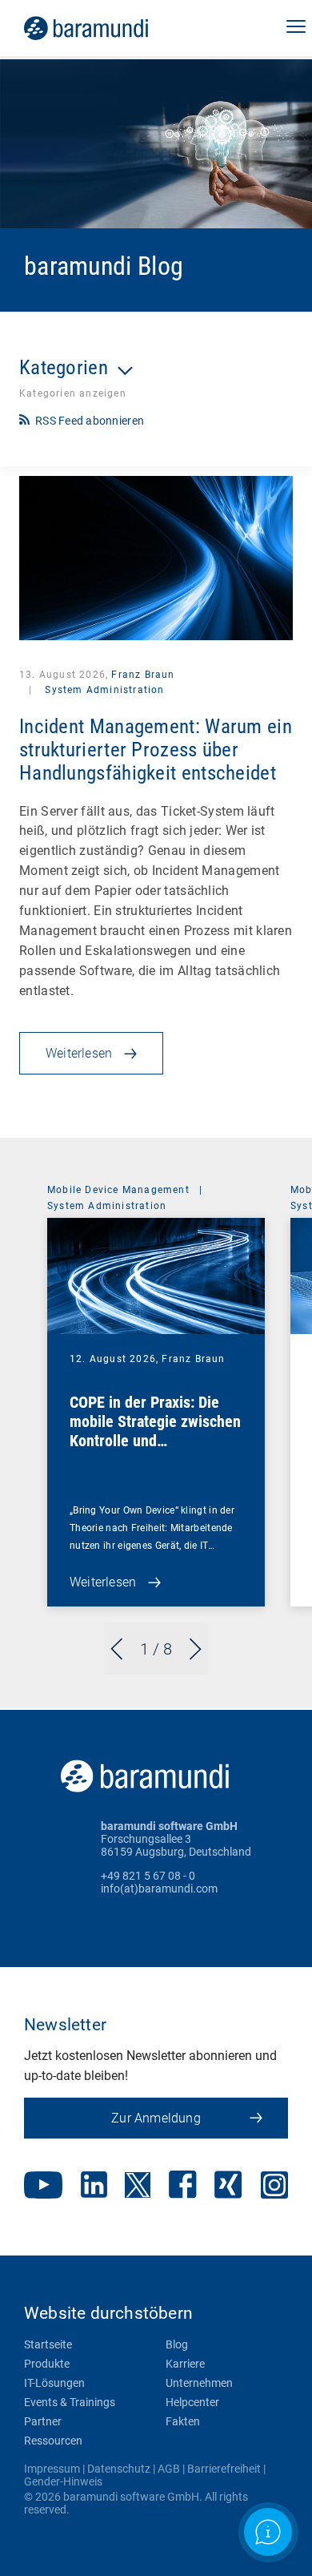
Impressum (52, 2469)
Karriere (185, 2364)
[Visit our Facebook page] (183, 2186)
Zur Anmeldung (156, 2118)
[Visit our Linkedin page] (94, 2186)
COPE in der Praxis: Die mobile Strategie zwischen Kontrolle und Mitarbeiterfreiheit (155, 1431)
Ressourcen (53, 2441)
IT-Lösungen (54, 2383)
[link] (108, 28)
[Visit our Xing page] (228, 2186)
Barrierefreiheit (224, 2469)
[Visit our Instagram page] (274, 2187)
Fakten (183, 2421)
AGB (169, 2469)
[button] (296, 28)
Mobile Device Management (118, 1190)
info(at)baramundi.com (159, 1889)
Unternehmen (199, 2383)
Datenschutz (119, 2469)
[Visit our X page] (138, 2187)
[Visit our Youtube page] (43, 2187)
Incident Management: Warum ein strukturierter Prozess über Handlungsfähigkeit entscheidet (156, 750)
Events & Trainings (70, 2402)
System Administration (103, 690)
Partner (43, 2421)
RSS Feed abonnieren (90, 421)
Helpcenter (192, 2402)
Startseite (48, 2344)
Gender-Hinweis (63, 2481)
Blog (177, 2344)
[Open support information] (268, 2532)
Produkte (47, 2364)
